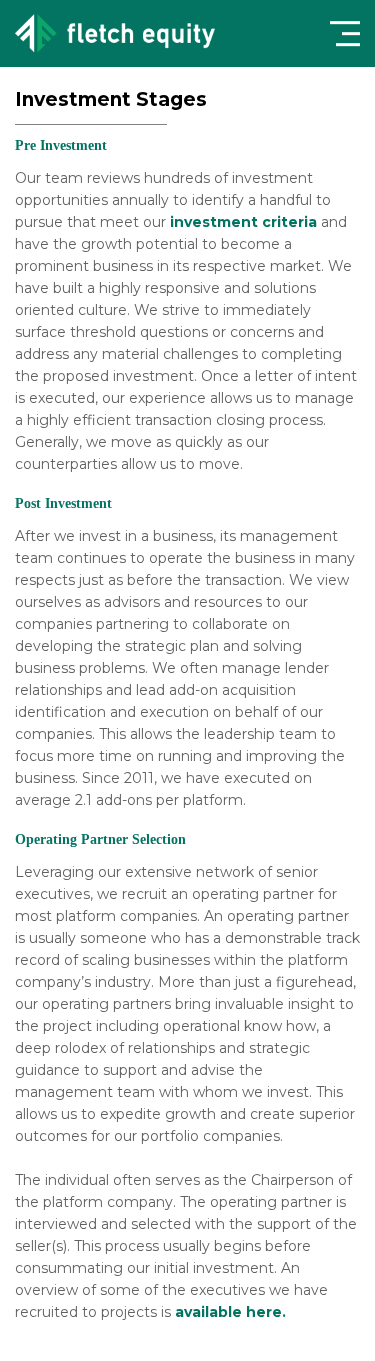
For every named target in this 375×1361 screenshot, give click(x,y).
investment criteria (243, 222)
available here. (230, 1312)
